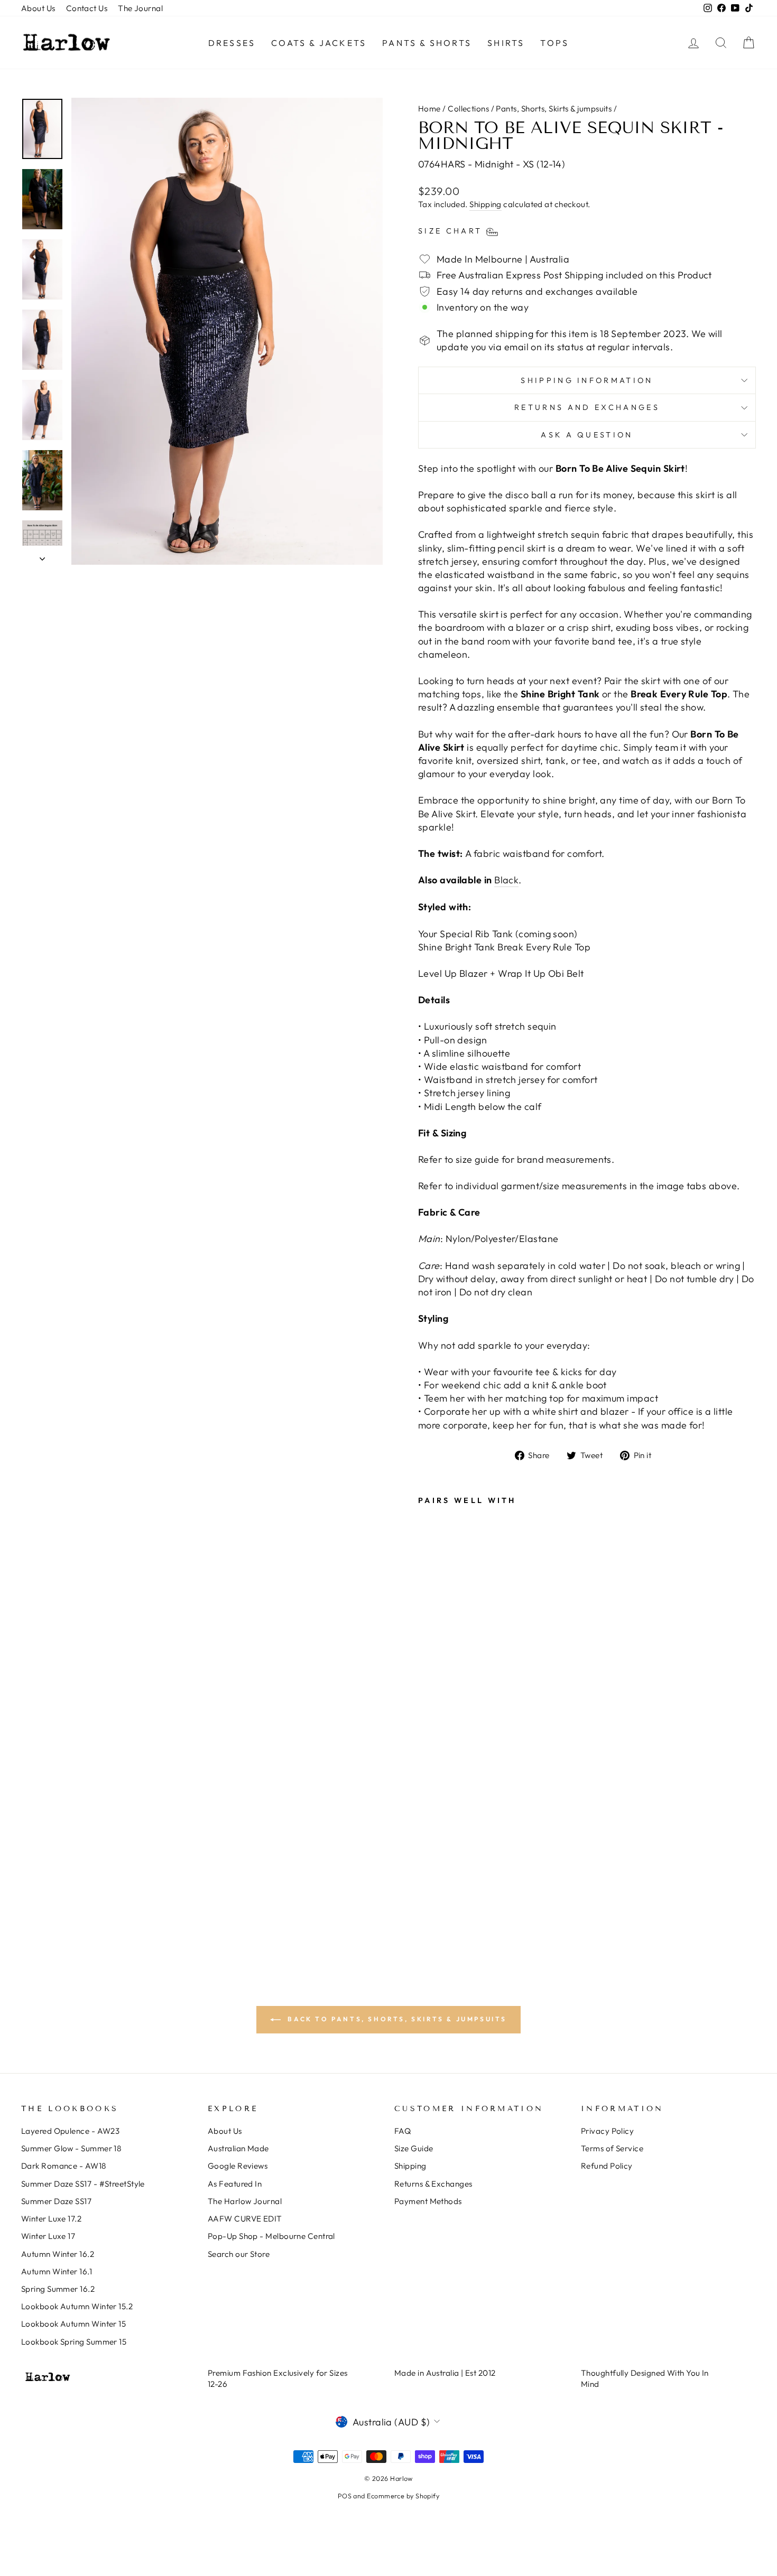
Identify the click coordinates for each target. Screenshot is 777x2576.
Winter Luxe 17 (48, 2236)
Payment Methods (428, 2201)
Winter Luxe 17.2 (51, 2219)
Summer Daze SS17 (56, 2201)
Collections (468, 109)
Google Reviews (238, 2166)
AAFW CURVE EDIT (245, 2219)
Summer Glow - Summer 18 (71, 2148)
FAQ (403, 2131)
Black (506, 880)
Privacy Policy (607, 2131)
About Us (38, 8)
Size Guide (414, 2148)
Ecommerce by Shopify (403, 2496)
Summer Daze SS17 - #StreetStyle (83, 2184)
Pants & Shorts (427, 43)
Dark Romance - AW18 (64, 2166)
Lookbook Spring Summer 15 (74, 2342)
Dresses (232, 43)
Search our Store (239, 2254)
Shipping (485, 204)
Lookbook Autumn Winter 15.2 (77, 2306)
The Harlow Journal (245, 2201)
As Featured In (235, 2184)
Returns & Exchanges (433, 2184)
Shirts (506, 43)
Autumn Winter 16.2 (58, 2254)
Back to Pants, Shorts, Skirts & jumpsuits (396, 2019)
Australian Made (238, 2148)
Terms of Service (612, 2148)
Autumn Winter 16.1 (57, 2271)
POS (345, 2496)
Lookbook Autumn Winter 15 (73, 2324)
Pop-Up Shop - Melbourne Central (271, 2236)
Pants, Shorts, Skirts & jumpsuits (554, 109)
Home (429, 109)
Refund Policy (607, 2166)
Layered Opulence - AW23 (70, 2131)
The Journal (140, 8)
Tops (554, 43)
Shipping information (587, 380)
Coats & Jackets (319, 43)
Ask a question (587, 435)
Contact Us (87, 8)
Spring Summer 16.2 (58, 2289)
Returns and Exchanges (587, 407)
